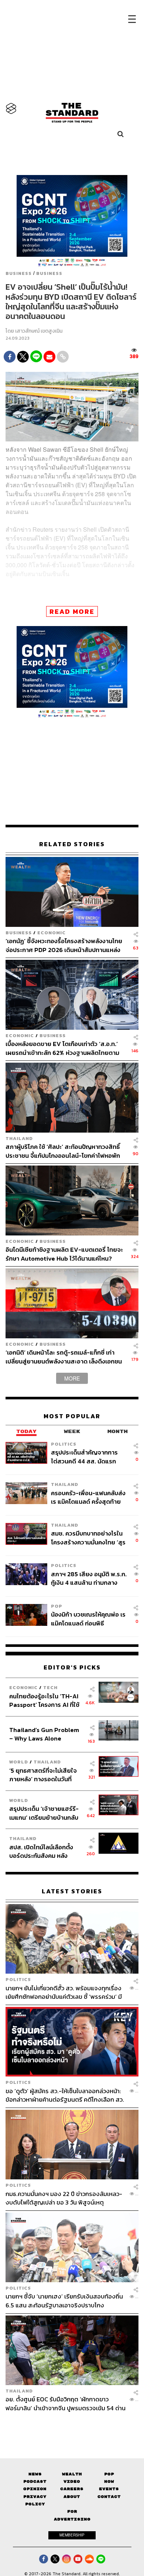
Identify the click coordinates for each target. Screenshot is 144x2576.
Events (109, 2489)
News (35, 2474)
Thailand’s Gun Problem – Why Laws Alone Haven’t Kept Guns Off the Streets (44, 1734)
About (72, 2497)
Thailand (19, 1138)
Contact (109, 2497)
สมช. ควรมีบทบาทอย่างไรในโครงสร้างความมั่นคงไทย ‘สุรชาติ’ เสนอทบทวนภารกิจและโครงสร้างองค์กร (88, 1538)
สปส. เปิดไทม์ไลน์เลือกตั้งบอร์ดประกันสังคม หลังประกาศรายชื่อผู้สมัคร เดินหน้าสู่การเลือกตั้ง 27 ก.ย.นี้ (44, 1851)
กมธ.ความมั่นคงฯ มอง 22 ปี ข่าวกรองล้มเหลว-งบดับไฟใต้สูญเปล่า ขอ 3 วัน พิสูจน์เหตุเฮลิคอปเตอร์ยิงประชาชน (64, 2198)
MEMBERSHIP (72, 2535)
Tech (50, 1687)
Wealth (72, 2474)
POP (57, 1606)
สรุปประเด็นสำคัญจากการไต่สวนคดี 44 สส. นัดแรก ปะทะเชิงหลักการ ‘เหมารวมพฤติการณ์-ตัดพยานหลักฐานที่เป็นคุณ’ (85, 1457)
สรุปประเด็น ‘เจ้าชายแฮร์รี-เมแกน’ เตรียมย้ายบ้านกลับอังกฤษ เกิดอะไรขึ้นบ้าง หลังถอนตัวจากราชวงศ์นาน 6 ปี (44, 1813)
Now (109, 2481)
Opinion (35, 2489)
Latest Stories (72, 1891)
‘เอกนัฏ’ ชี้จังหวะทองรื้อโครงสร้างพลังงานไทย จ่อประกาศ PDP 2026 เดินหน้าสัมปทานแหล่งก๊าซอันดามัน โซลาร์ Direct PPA (64, 945)
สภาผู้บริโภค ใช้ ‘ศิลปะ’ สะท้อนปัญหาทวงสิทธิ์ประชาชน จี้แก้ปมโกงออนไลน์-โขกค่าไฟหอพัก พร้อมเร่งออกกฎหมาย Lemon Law (63, 1151)
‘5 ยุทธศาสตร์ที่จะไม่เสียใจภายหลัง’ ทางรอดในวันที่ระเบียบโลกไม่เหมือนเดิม (43, 1775)
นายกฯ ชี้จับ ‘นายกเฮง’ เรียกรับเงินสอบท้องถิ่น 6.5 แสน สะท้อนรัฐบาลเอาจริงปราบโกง (64, 2301)
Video (72, 2481)
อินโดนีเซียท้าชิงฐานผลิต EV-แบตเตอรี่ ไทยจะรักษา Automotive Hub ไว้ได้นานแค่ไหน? (64, 1254)
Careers (72, 2489)
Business (19, 273)
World (19, 1762)
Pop (109, 2474)
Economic (52, 933)
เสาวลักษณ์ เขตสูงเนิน (39, 331)
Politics (64, 1444)
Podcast (35, 2481)
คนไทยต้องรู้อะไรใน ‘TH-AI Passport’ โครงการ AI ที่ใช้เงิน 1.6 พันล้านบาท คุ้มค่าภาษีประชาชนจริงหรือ (46, 1700)
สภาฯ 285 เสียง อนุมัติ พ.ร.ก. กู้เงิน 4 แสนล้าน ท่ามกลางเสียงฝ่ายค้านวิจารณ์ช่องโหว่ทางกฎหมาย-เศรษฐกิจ (89, 1578)
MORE (72, 1378)
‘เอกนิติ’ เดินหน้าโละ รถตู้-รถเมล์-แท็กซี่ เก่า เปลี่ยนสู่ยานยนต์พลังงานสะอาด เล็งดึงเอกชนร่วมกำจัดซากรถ (64, 1357)
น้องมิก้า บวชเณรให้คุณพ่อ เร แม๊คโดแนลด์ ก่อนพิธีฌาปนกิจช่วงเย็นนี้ (88, 1619)
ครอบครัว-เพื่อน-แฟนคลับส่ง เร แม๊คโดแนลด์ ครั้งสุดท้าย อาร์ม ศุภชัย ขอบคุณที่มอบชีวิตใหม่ (88, 1497)
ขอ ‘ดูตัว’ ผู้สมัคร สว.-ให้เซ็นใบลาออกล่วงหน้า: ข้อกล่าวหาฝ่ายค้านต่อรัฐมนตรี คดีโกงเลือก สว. (65, 2095)
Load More (72, 2425)
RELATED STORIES (72, 844)
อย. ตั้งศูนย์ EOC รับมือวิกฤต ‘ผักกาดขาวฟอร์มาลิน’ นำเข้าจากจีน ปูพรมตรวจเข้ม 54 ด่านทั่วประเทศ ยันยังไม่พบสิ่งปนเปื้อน (66, 2403)
